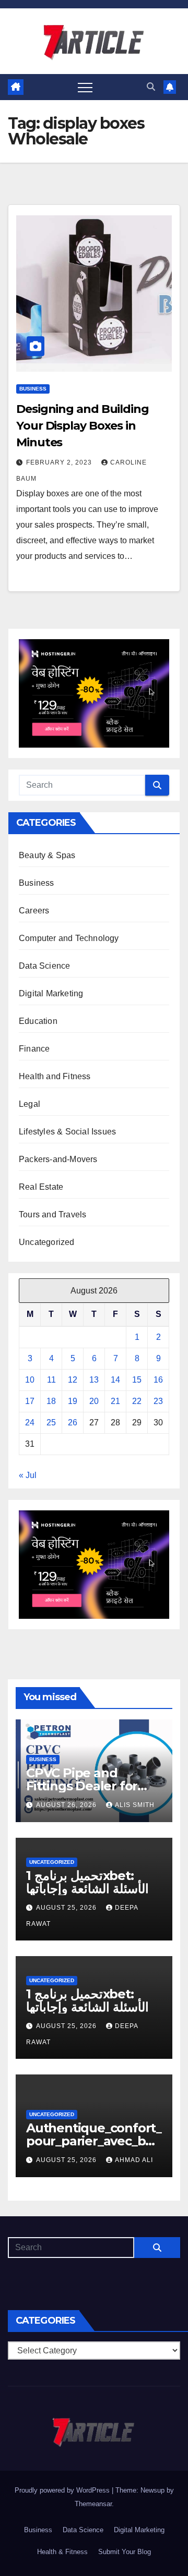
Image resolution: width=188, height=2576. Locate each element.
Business (33, 389)
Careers (34, 911)
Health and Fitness (55, 1076)
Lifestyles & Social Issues (67, 1132)
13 (94, 1380)
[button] (151, 87)
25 (51, 1423)
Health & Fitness (62, 2552)
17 (30, 1401)
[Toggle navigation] (85, 87)
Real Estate (41, 1187)
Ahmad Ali (134, 2160)
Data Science (44, 966)
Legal (30, 1104)
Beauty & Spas (47, 855)
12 (73, 1380)
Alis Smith (135, 1805)
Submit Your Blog (125, 2552)
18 (51, 1401)
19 (73, 1401)
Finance (34, 1049)
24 (30, 1423)
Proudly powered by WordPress (63, 2490)
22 (137, 1401)
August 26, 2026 (67, 1805)
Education (38, 1021)
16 (158, 1380)
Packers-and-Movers (58, 1159)
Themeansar (93, 2504)
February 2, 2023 (60, 462)
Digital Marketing (51, 993)
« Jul (28, 1475)
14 (115, 1380)
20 (94, 1401)
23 (158, 1401)
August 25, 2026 (67, 1908)
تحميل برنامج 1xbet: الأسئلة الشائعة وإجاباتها (87, 1882)
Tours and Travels (52, 1214)
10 (30, 1380)
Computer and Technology (69, 938)
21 (115, 1401)
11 (51, 1380)
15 (137, 1380)
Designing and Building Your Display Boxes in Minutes (83, 426)
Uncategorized (47, 1242)
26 (73, 1423)
